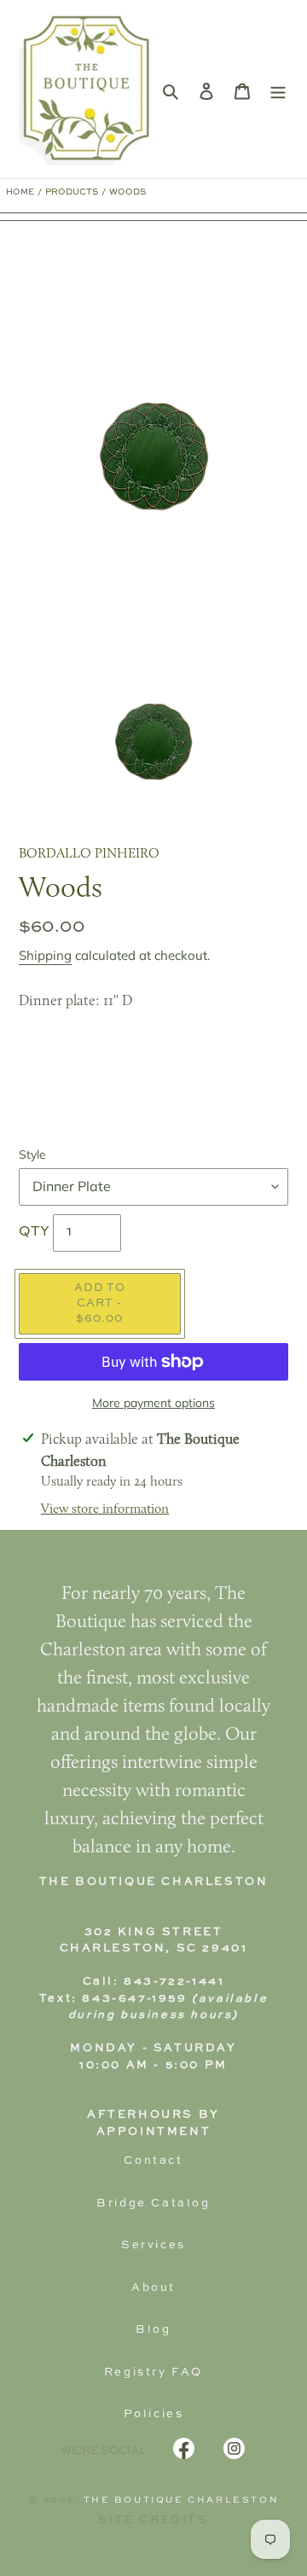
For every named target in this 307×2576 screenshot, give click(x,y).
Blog (153, 2330)
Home (20, 192)
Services (153, 2245)
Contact (153, 2161)
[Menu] (278, 90)
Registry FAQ (153, 2372)
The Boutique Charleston (182, 2500)
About (153, 2288)
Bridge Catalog (153, 2204)
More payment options (153, 1403)
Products (72, 192)
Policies (154, 2414)
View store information (105, 1509)
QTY (34, 1232)
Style (32, 1154)
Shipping (45, 955)
